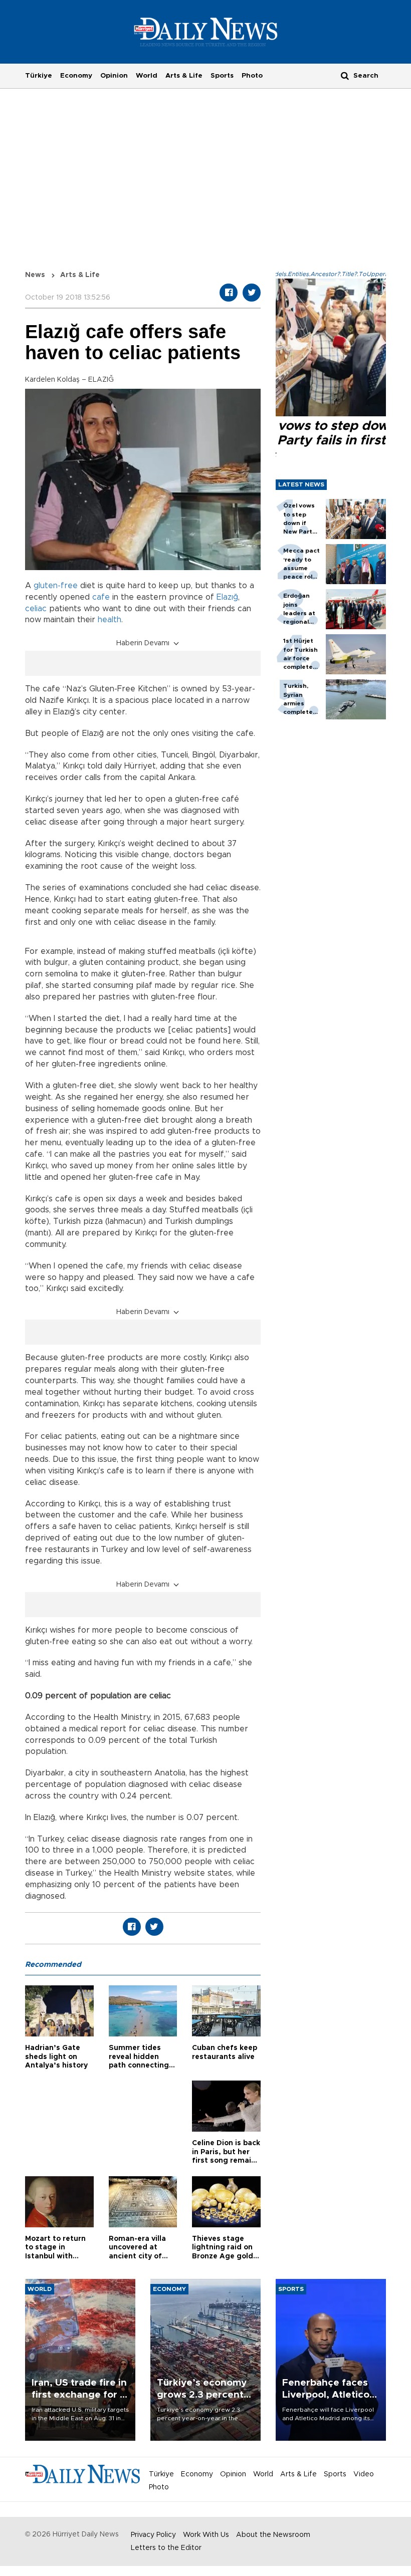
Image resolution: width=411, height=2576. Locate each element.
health (110, 620)
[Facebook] (229, 293)
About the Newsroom (273, 2535)
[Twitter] (252, 293)
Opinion (114, 76)
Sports (222, 76)
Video (364, 2474)
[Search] (345, 75)
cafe (101, 597)
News (35, 275)
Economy (76, 76)
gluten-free (56, 586)
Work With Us (206, 2535)
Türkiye (39, 76)
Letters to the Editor (166, 2548)
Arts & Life (184, 76)
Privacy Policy (153, 2535)
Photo (252, 76)
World (147, 76)
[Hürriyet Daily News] (206, 32)
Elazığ (227, 597)
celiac (36, 609)
